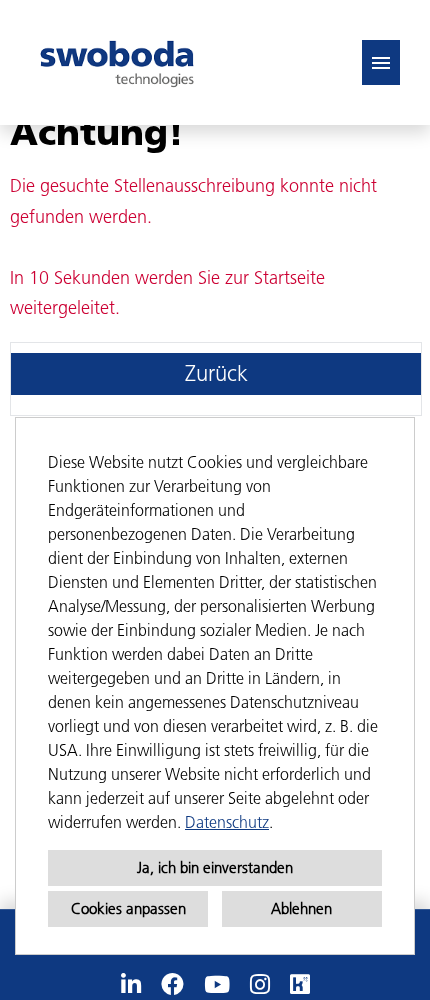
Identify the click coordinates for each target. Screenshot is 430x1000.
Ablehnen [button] (301, 908)
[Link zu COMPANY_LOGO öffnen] (117, 62)
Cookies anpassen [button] (128, 908)
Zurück (216, 373)
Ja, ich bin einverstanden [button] (215, 867)
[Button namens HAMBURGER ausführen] (381, 62)
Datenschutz (227, 822)
